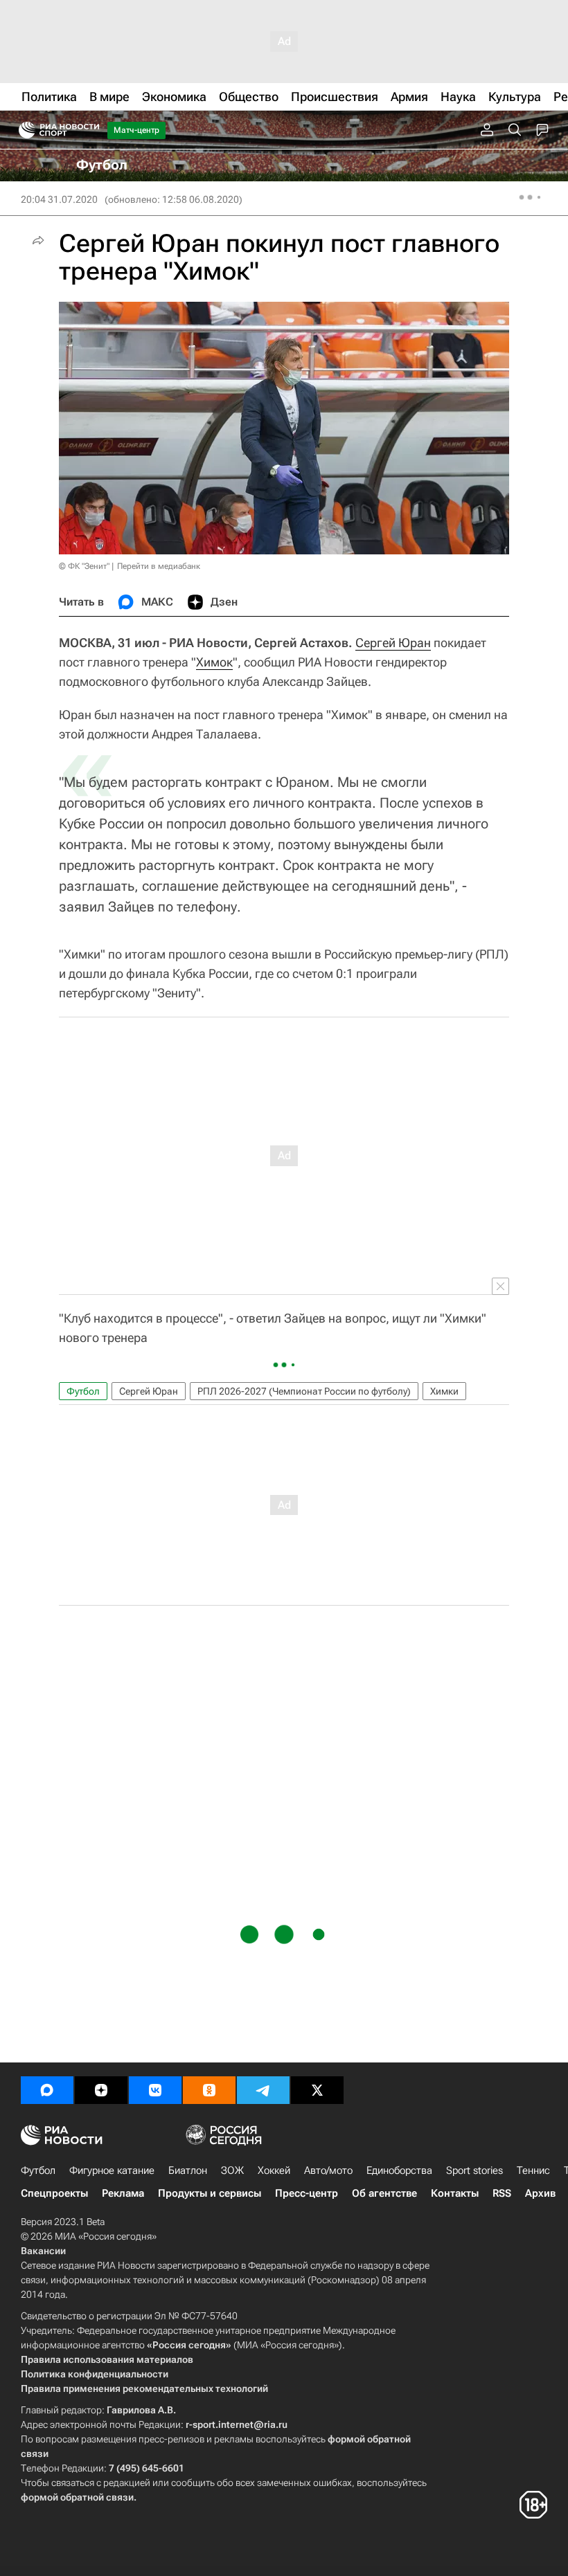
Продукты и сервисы (210, 2193)
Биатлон (188, 2170)
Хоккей (274, 2170)
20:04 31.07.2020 (59, 199)
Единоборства (399, 2170)
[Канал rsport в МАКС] (47, 2090)
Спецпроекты (54, 2193)
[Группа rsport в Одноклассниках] (209, 2090)
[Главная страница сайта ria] (23, 130)
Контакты (455, 2193)
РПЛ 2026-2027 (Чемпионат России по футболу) (304, 1391)
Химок (214, 662)
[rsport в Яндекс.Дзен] (101, 2090)
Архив (540, 2193)
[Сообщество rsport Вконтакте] (155, 2090)
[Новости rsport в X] (317, 2090)
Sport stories (474, 2170)
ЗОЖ (232, 2170)
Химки (444, 1391)
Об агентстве (384, 2193)
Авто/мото (328, 2170)
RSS (502, 2193)
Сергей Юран (393, 643)
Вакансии (43, 2251)
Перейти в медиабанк (159, 566)
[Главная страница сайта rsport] (90, 130)
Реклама (123, 2193)
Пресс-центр (307, 2193)
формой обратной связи (77, 2497)
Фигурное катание (112, 2170)
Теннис (533, 2170)
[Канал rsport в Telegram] (263, 2090)
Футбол (83, 1391)
